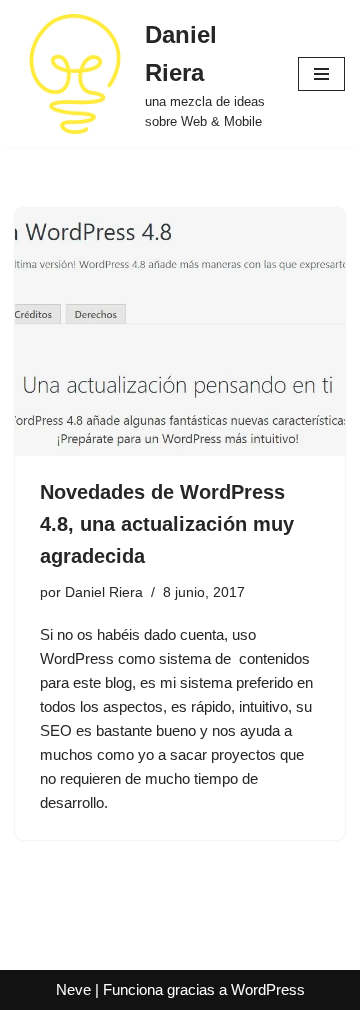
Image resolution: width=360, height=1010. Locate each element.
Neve (73, 989)
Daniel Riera (104, 592)
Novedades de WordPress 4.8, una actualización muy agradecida (167, 524)
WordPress (268, 989)
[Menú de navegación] (321, 74)
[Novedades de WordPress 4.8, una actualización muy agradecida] (180, 332)
